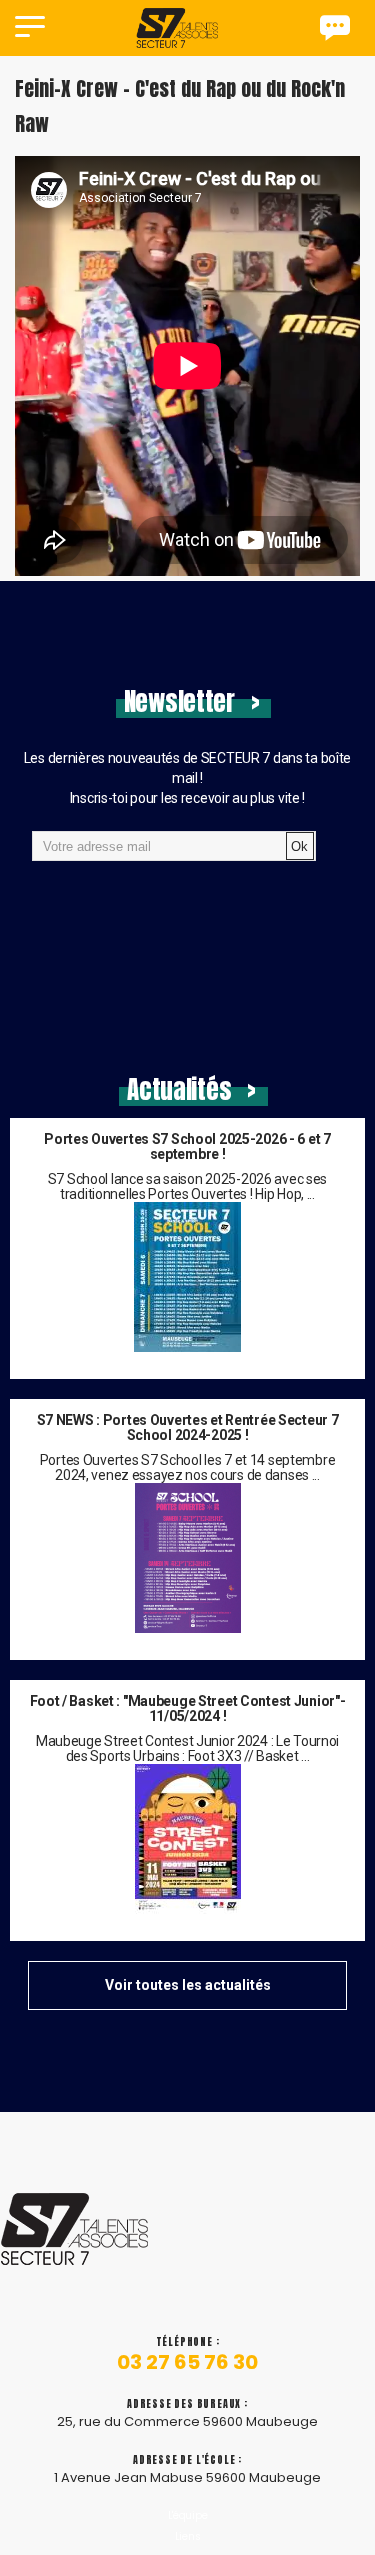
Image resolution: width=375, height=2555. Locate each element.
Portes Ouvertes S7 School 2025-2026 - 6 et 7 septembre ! (187, 1147)
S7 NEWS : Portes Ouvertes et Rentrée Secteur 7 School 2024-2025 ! (188, 1428)
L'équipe (188, 2515)
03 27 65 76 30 (187, 2362)
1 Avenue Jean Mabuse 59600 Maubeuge (187, 2477)
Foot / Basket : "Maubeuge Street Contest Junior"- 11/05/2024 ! (188, 1709)
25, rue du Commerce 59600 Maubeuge (187, 2421)
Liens (188, 2536)
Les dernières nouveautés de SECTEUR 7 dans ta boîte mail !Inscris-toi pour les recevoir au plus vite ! (187, 778)
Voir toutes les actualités (188, 1985)
